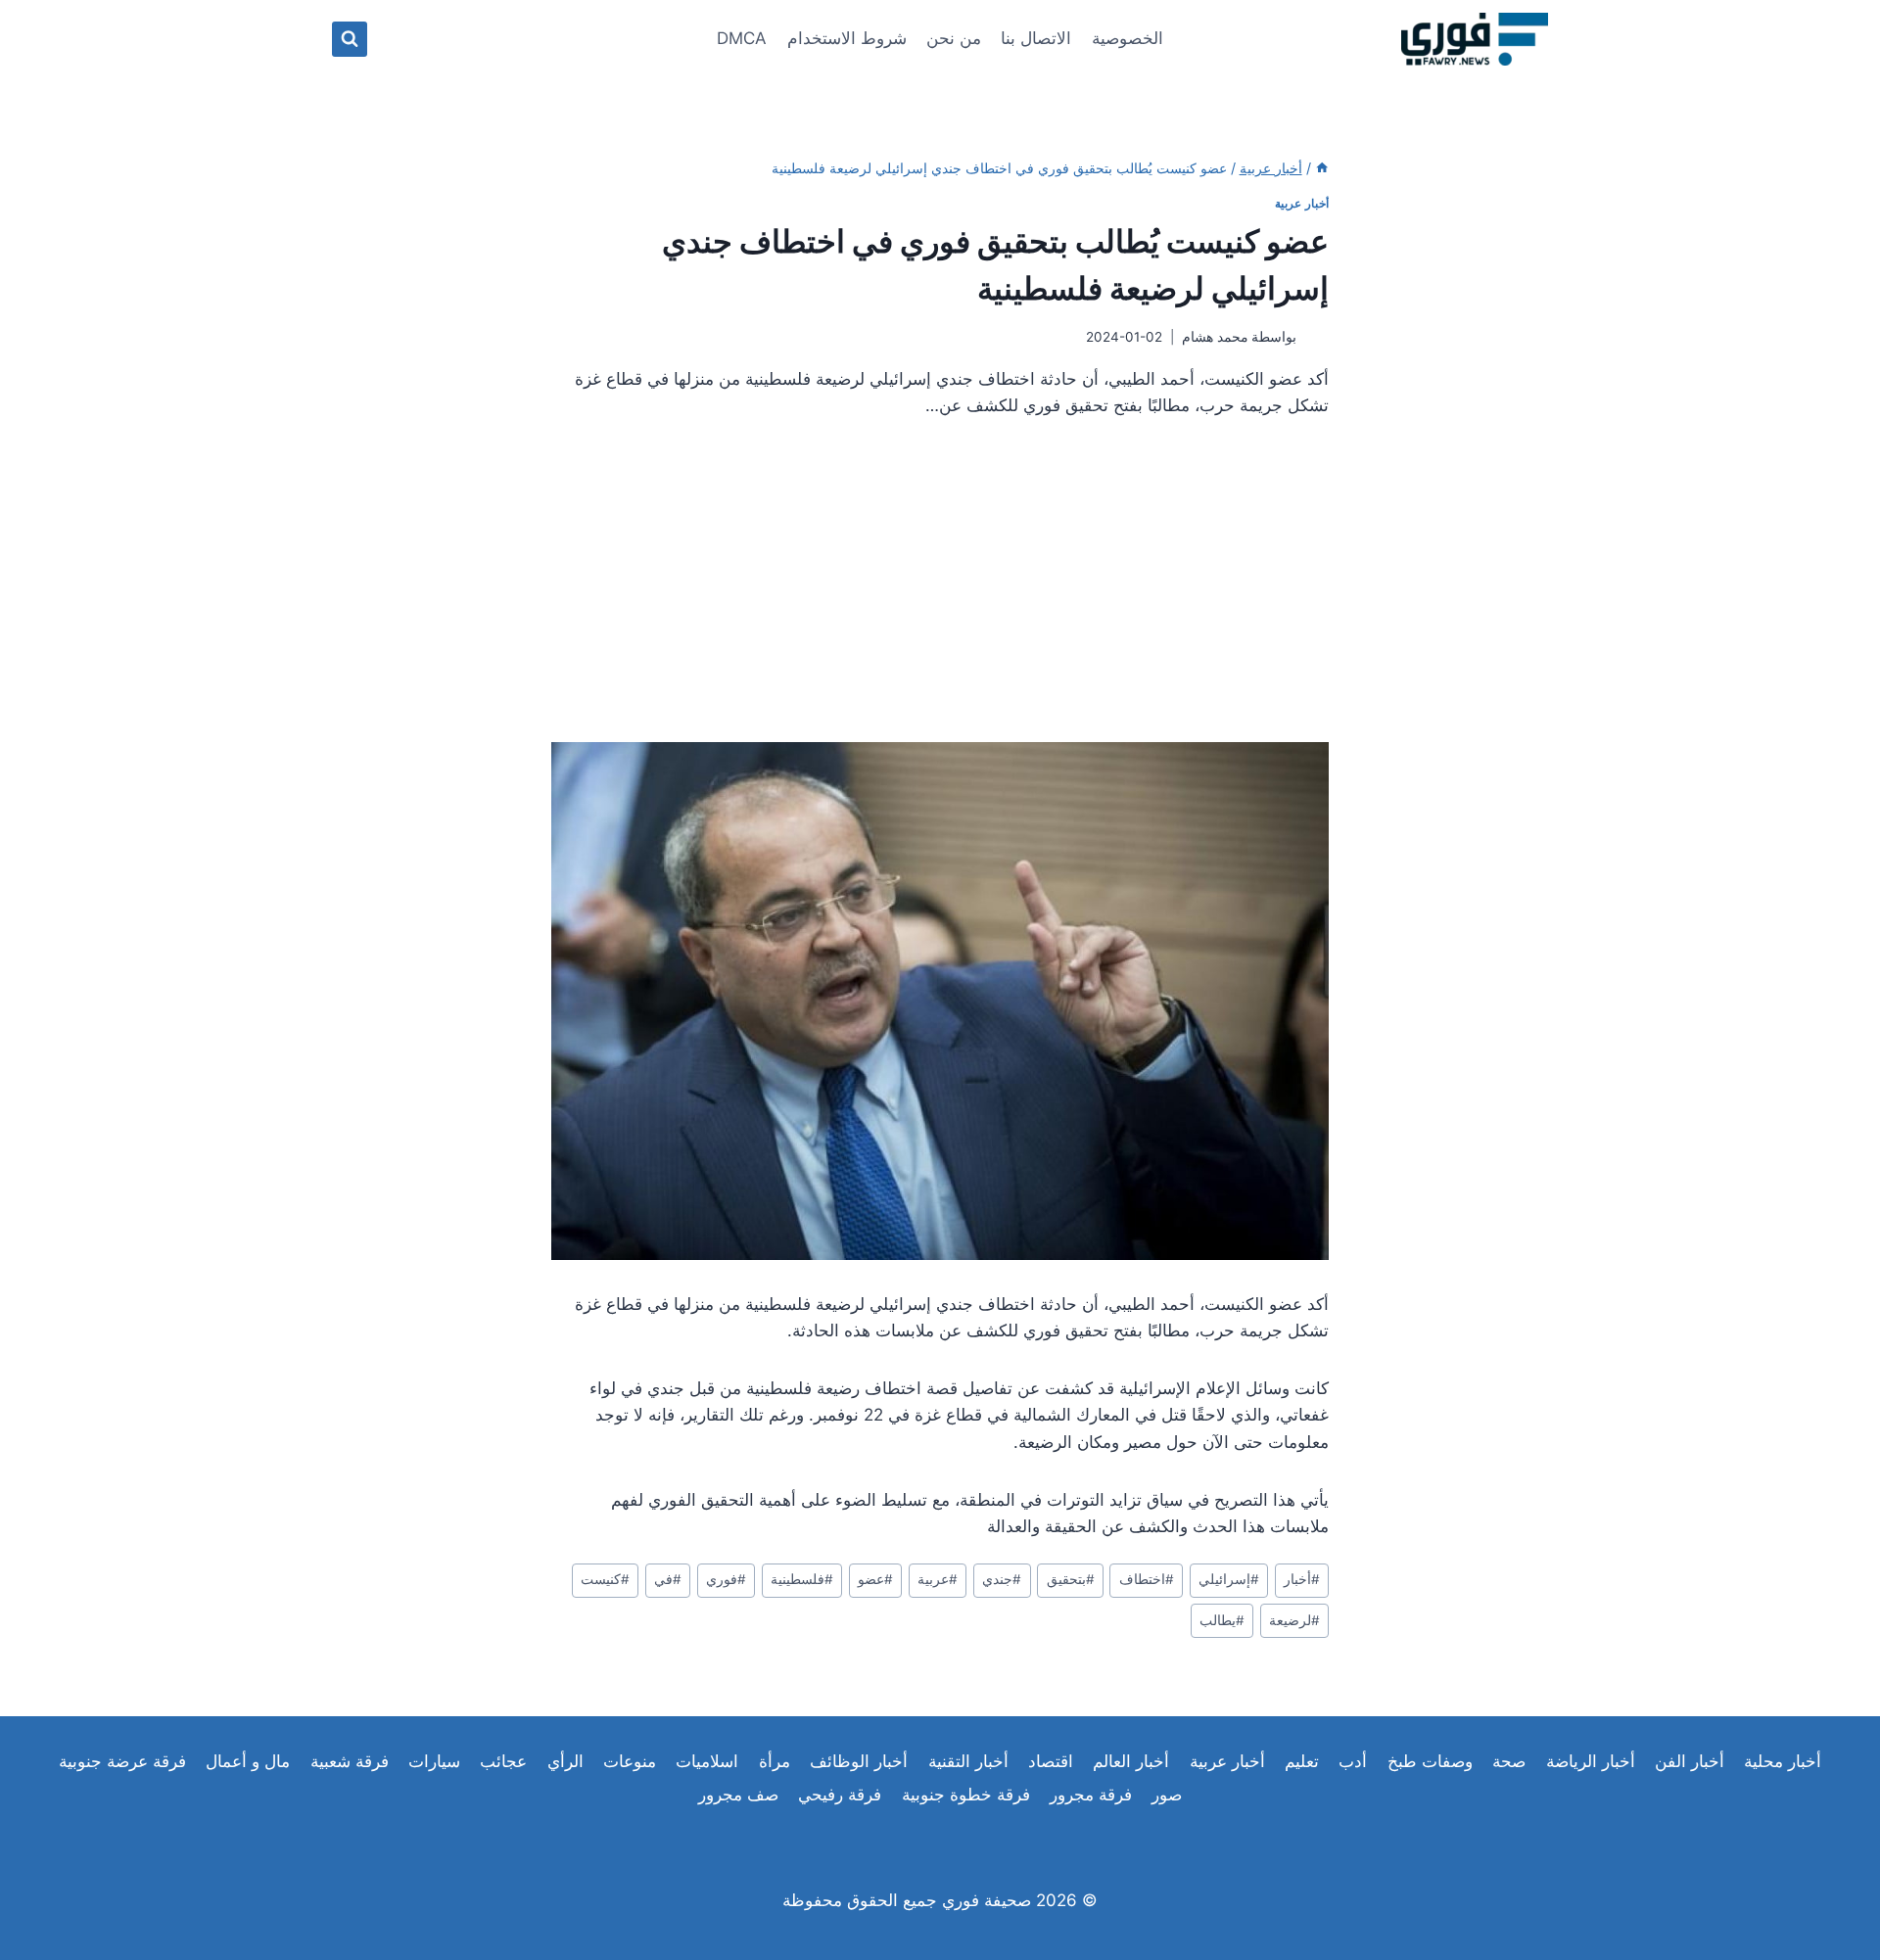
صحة (1509, 1761)
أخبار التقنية (968, 1761)
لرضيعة (1294, 1620)
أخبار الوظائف (859, 1761)
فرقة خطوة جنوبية (966, 1795)
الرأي (565, 1761)
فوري (726, 1579)
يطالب (1222, 1620)
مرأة (775, 1761)
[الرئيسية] (1322, 168)
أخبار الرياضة (1591, 1761)
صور (1167, 1795)
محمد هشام (1215, 337)
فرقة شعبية (350, 1761)
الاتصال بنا (1036, 38)
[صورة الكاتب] (1316, 337)
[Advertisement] (940, 588)
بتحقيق (1071, 1579)
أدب (1353, 1761)
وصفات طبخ (1430, 1761)
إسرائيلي (1229, 1579)
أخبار (1302, 1579)
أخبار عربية (1302, 203)
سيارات (434, 1761)
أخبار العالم (1131, 1761)
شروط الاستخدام (847, 38)
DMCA (742, 38)
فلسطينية (802, 1579)
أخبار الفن (1690, 1761)
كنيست (605, 1579)
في (668, 1579)
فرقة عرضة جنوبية (122, 1761)
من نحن (954, 38)
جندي (1002, 1579)
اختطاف (1147, 1579)
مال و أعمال (248, 1761)
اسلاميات (707, 1761)
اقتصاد (1051, 1761)
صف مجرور (738, 1795)
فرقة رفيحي (840, 1795)
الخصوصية (1128, 38)
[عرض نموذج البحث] (350, 39)
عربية (938, 1579)
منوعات (630, 1761)
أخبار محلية (1783, 1761)
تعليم (1302, 1761)
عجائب (503, 1761)
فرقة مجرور (1091, 1795)
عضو (875, 1579)
